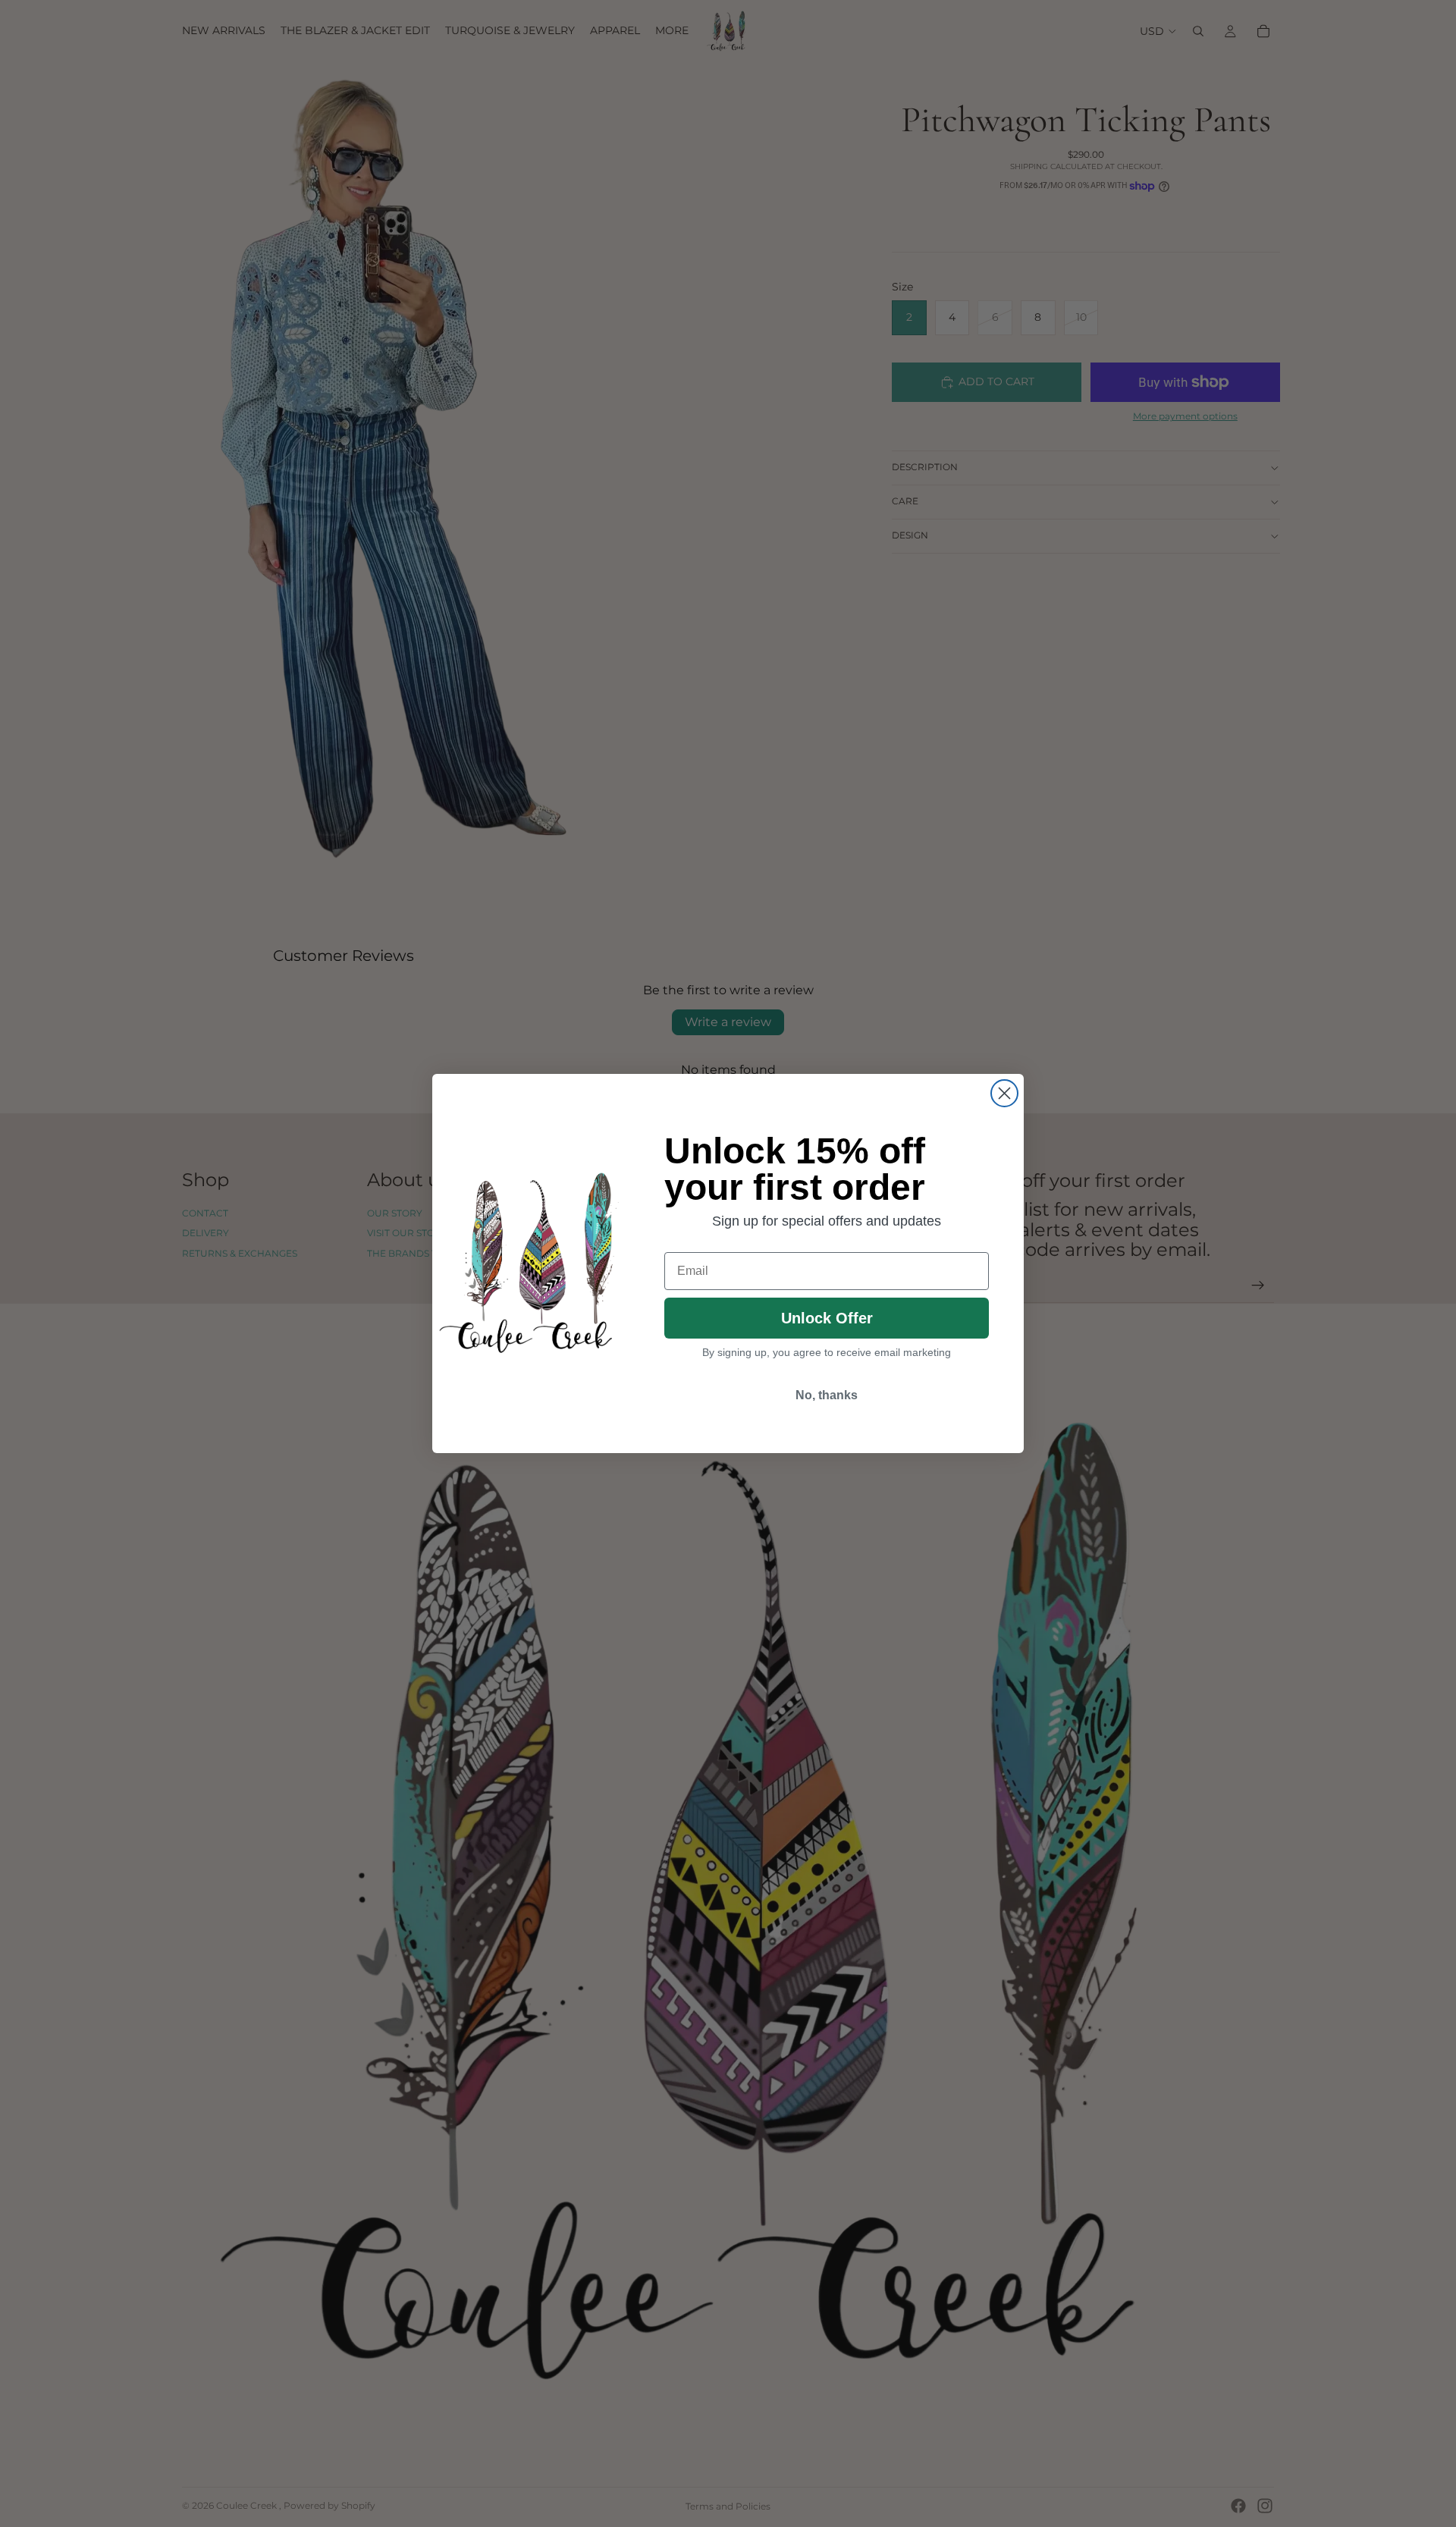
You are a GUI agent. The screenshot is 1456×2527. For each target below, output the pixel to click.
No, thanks (827, 1395)
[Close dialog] (1004, 1093)
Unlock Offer (827, 1318)
